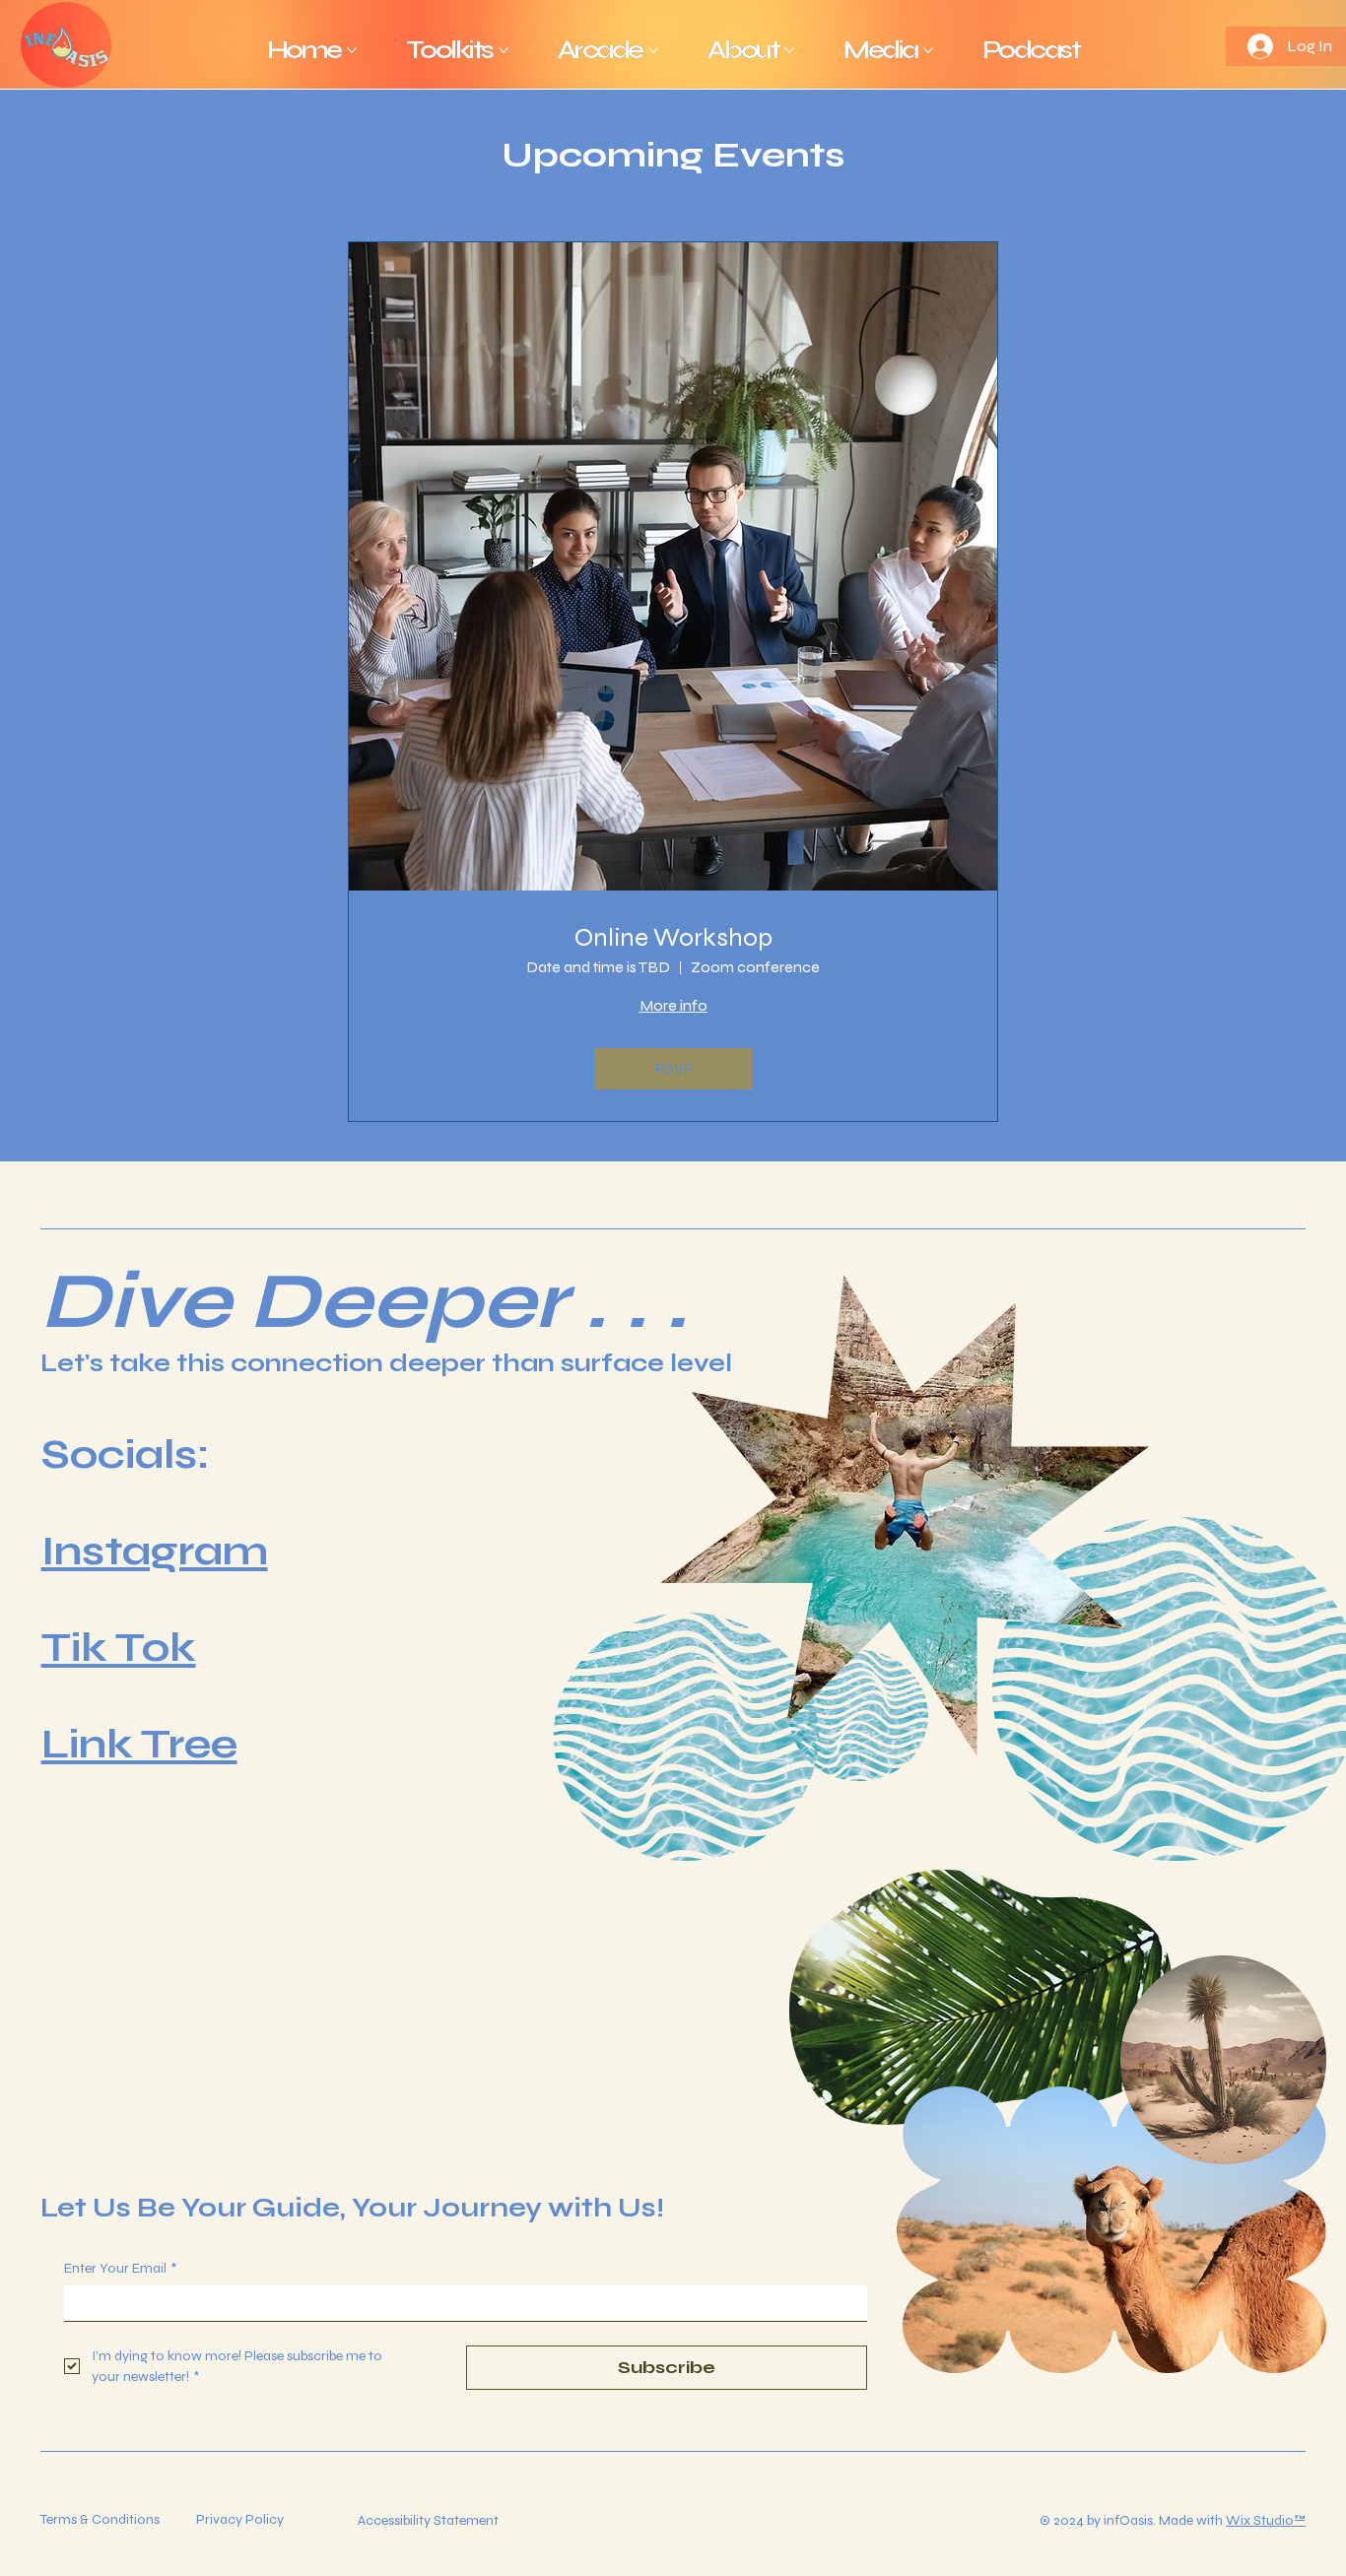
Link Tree (139, 1744)
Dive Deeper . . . (364, 1301)
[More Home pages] (352, 50)
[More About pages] (789, 50)
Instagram (155, 1551)
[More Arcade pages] (653, 50)
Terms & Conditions (100, 2519)
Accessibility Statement (428, 2520)
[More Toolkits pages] (504, 50)
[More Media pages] (928, 50)
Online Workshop (673, 937)
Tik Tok (119, 1648)
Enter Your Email (120, 2268)
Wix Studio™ (1266, 2520)
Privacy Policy (240, 2519)
